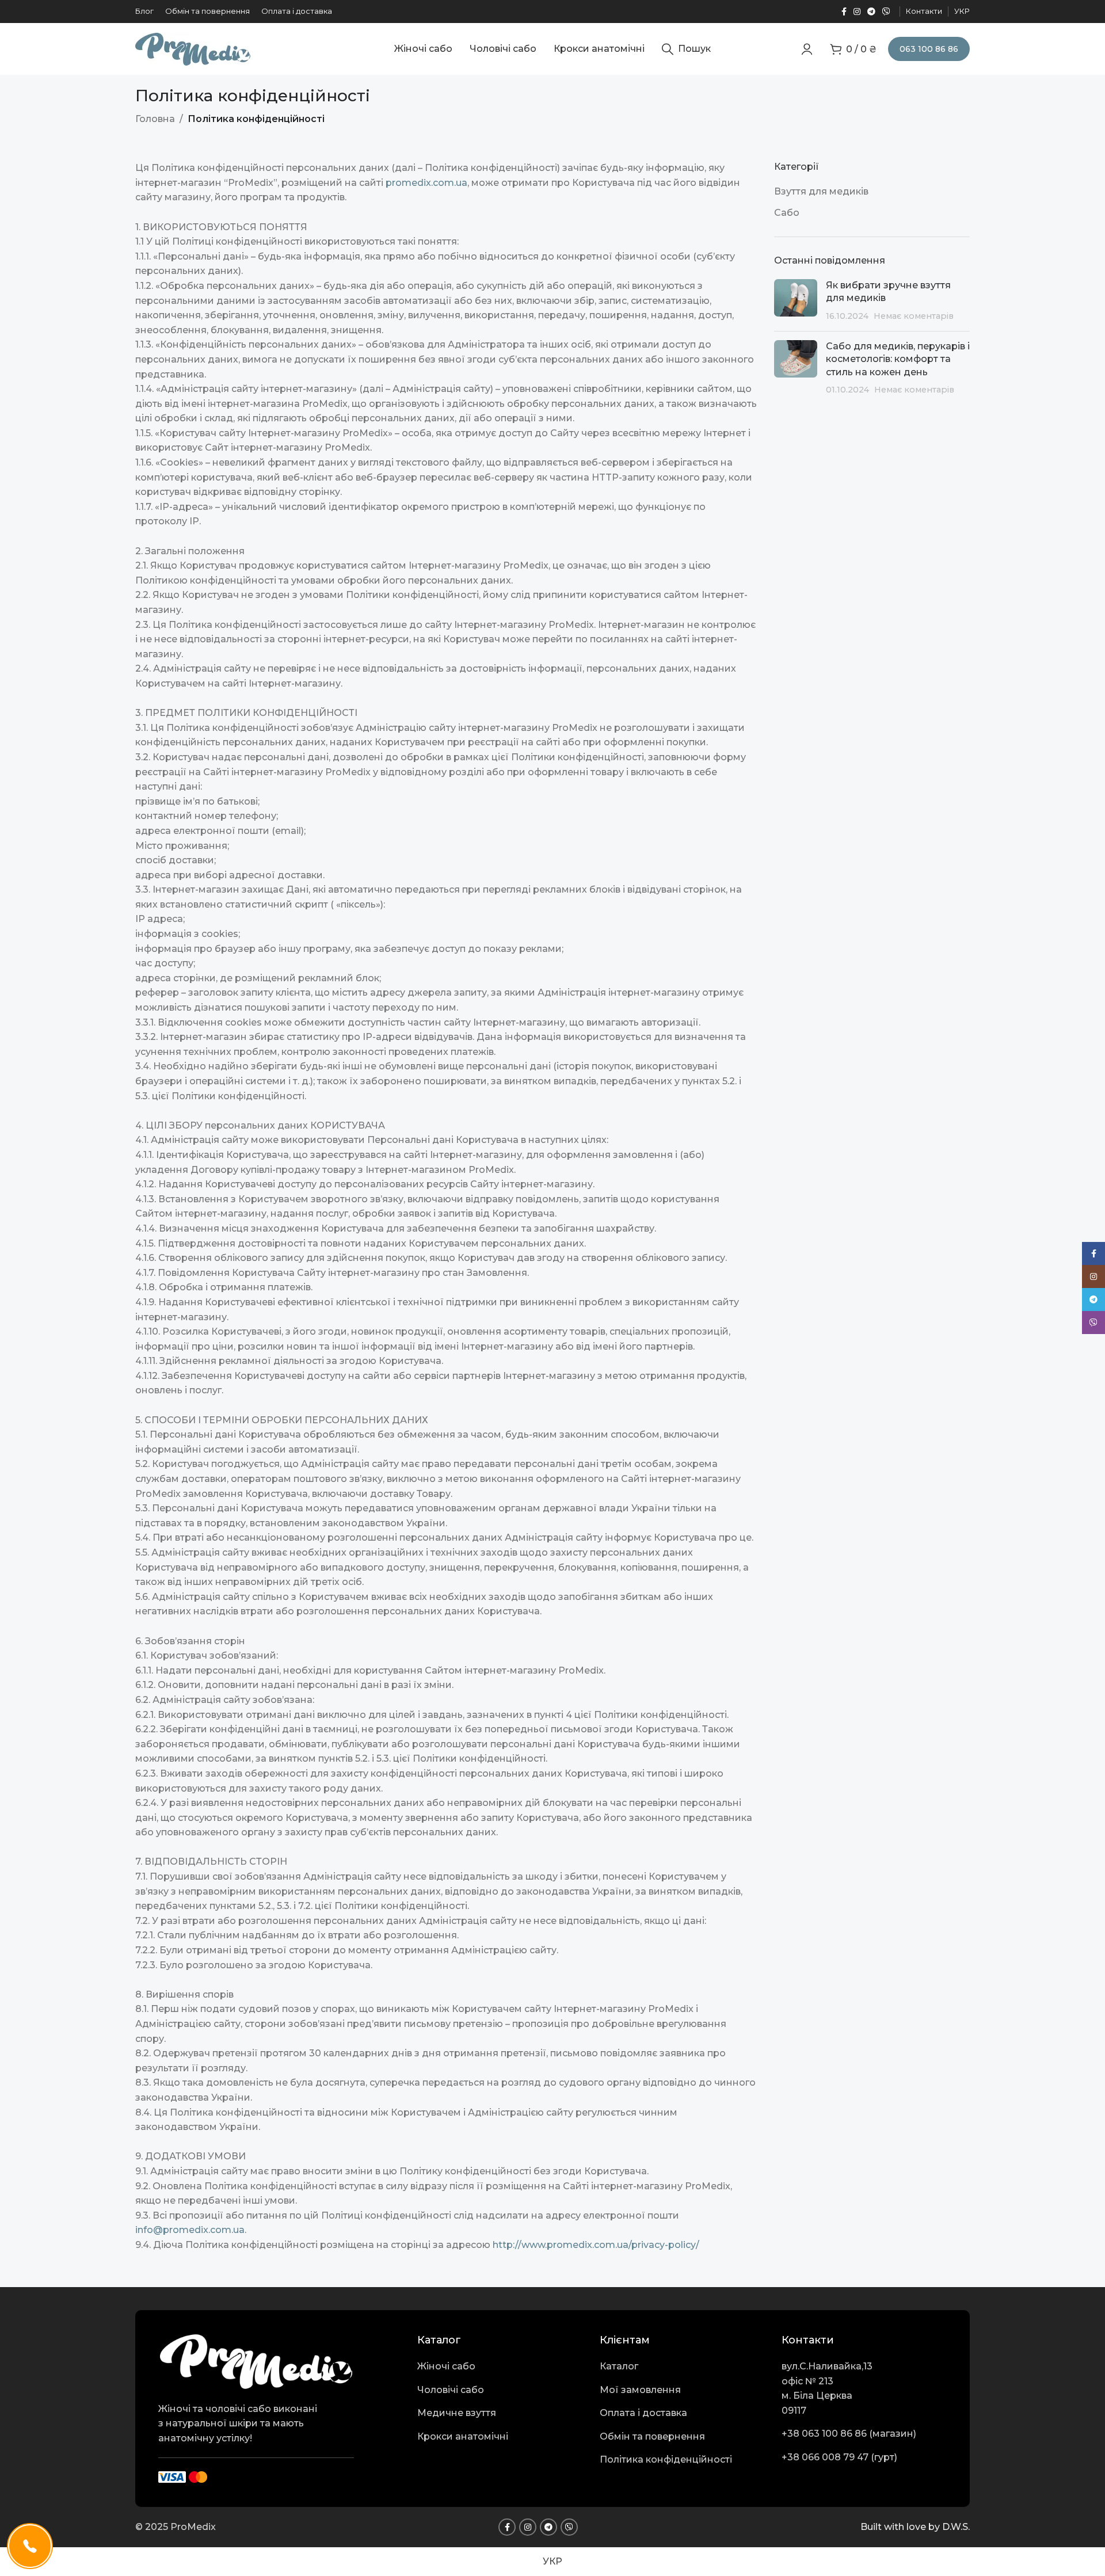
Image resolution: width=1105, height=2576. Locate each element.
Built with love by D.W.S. (915, 2527)
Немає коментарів (914, 316)
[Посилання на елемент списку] (500, 2367)
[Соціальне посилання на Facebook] (844, 12)
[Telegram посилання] (871, 12)
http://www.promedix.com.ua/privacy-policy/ (596, 2245)
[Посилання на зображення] (256, 2360)
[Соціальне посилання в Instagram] (857, 12)
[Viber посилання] (886, 12)
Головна (155, 119)
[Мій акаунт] (807, 49)
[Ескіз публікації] (796, 301)
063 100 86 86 (929, 49)
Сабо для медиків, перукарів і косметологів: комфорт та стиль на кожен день (898, 359)
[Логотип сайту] (193, 48)
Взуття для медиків (821, 191)
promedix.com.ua (426, 183)
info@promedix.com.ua (190, 2230)
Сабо (787, 213)
